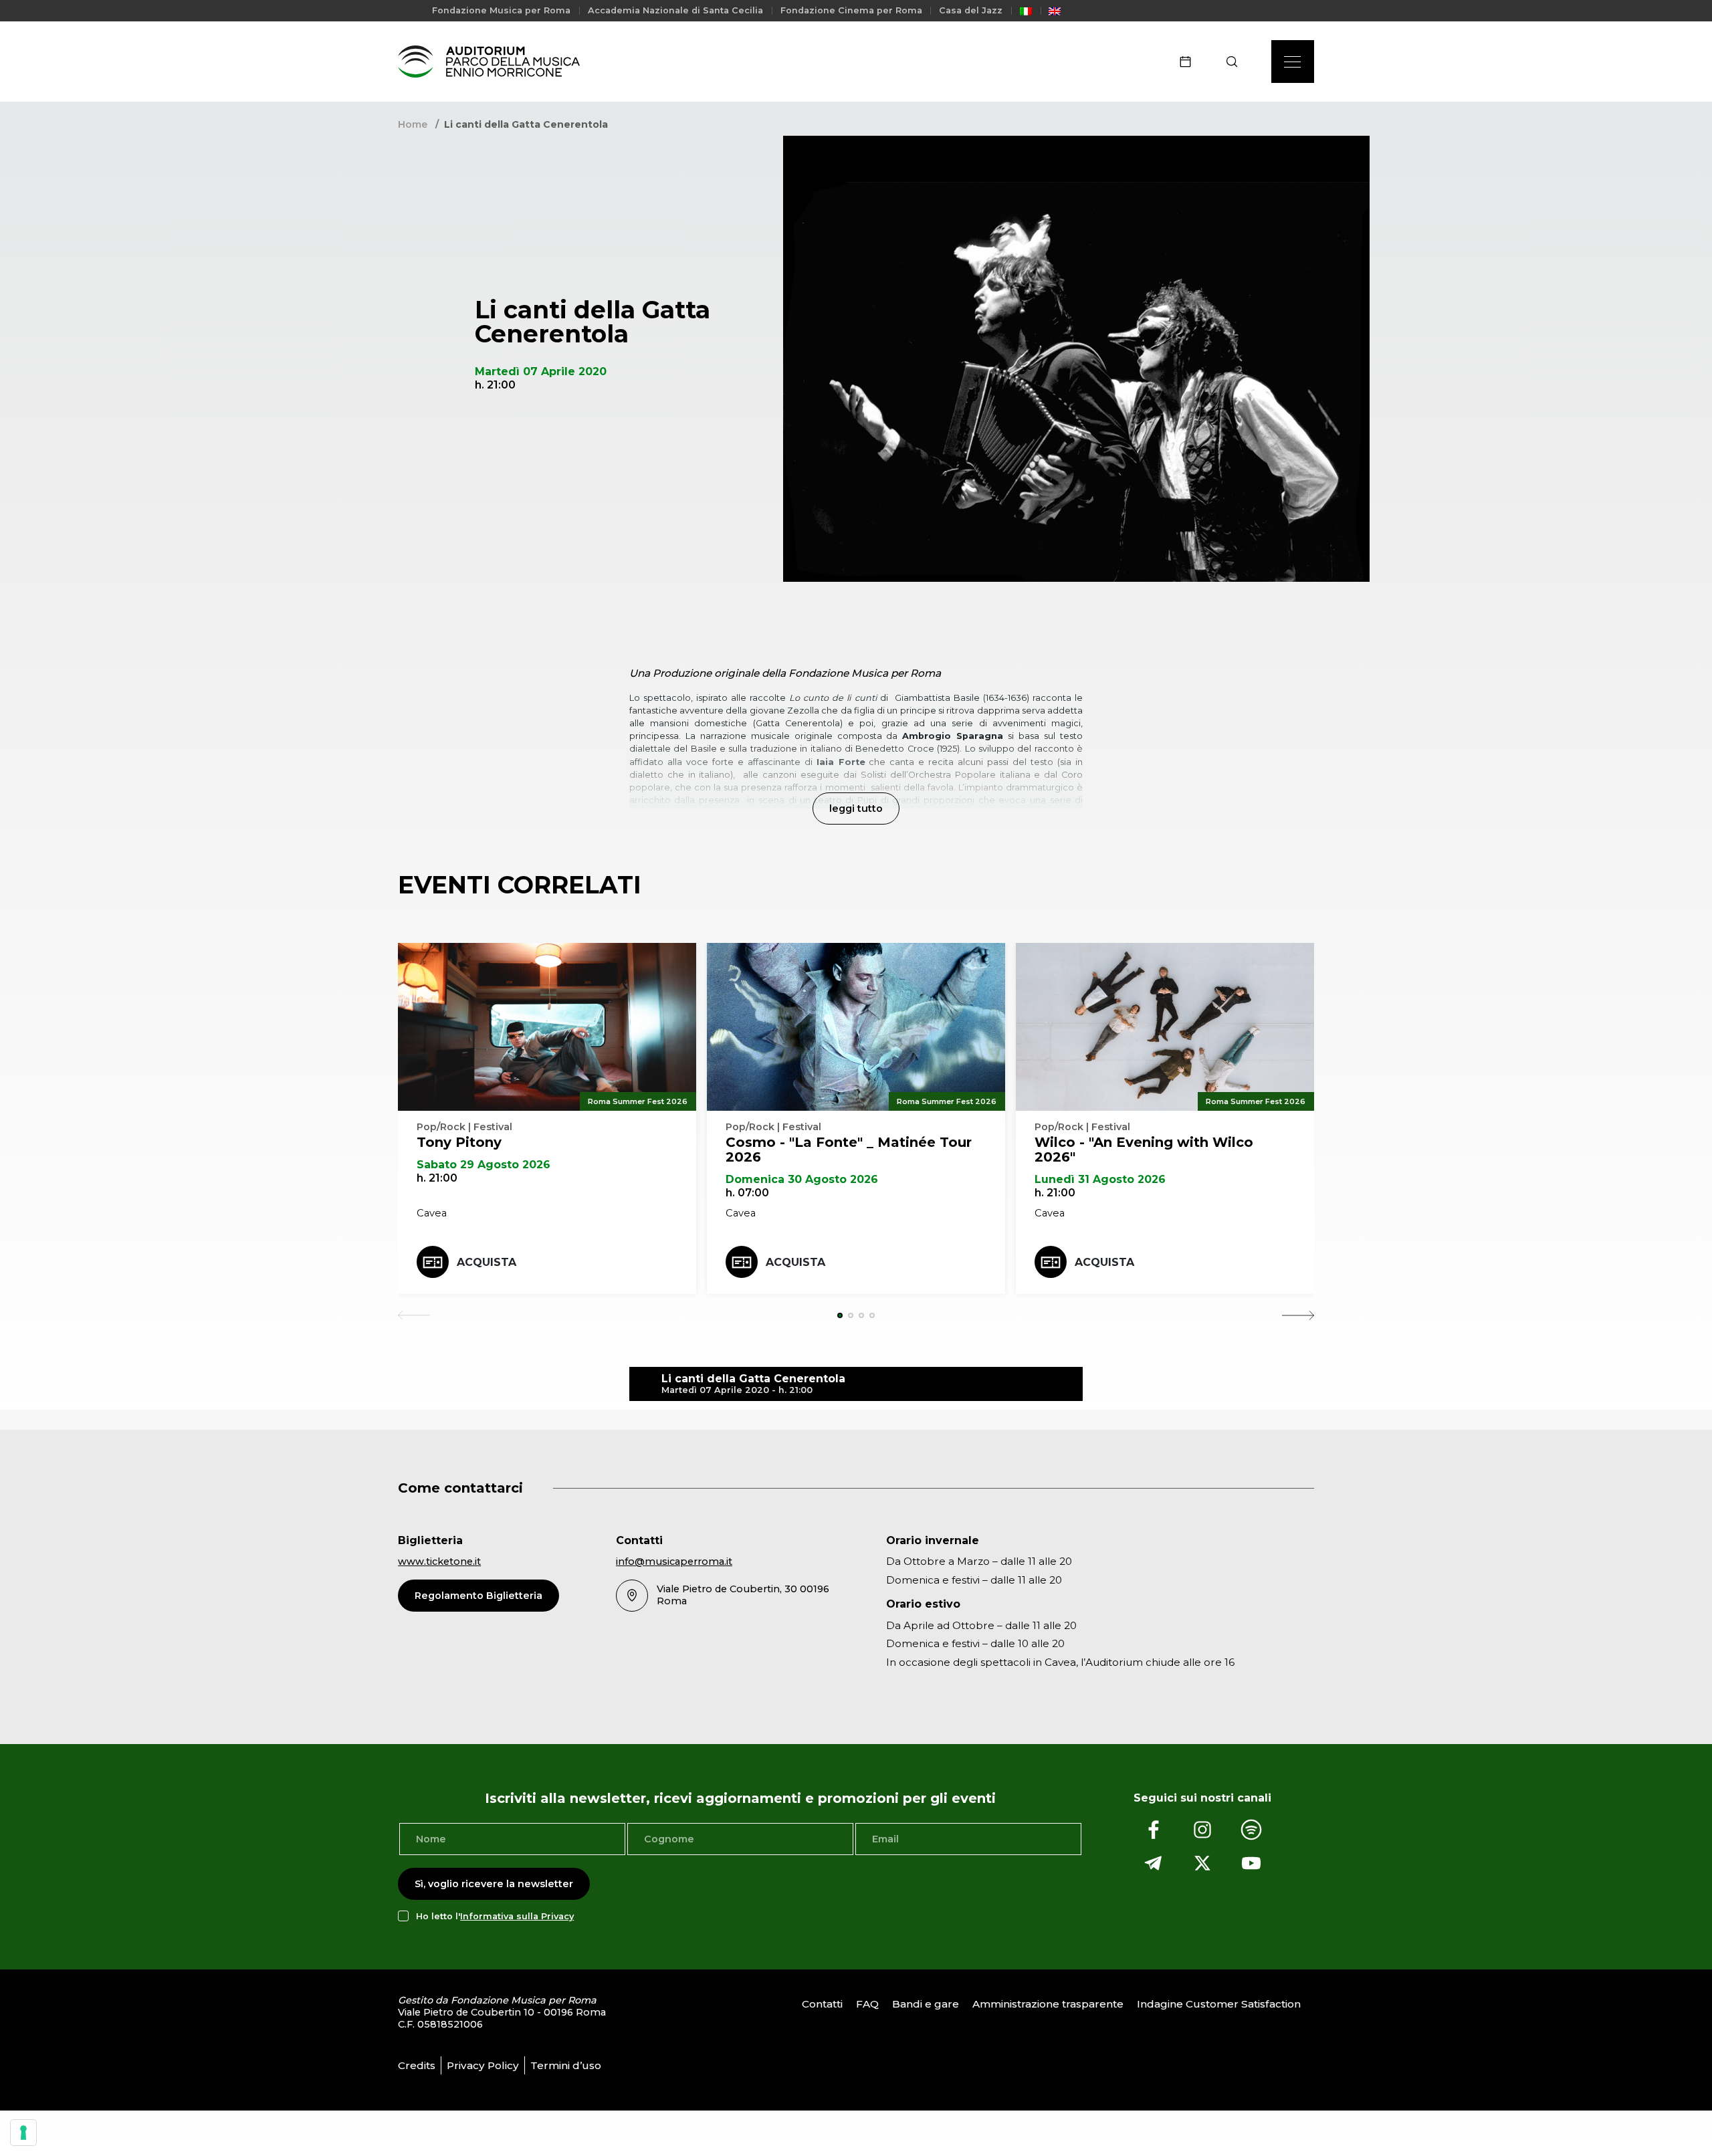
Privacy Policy (483, 2065)
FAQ (867, 2005)
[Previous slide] (414, 1315)
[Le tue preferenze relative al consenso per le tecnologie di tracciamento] (23, 2133)
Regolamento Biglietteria (478, 1596)
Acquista (487, 1262)
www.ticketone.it (439, 1561)
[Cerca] (1236, 62)
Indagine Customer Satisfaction (1219, 2005)
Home (413, 124)
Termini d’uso (566, 2065)
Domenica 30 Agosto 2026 (802, 1179)
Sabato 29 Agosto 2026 (484, 1165)
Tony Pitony (459, 1142)
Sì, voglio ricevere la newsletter (494, 1884)
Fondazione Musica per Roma (501, 10)
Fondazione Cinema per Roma (851, 10)
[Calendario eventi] (1190, 62)
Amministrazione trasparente (1048, 2005)
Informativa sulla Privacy (517, 1916)
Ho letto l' (495, 1916)
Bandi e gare (926, 2005)
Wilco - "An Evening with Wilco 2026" (1144, 1150)
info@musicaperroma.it (674, 1561)
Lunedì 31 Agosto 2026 (1100, 1179)
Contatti (822, 2005)
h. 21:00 (437, 1178)
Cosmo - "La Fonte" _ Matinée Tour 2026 (849, 1150)
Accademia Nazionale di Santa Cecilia (675, 10)
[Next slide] (1298, 1315)
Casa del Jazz (971, 10)
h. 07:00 (747, 1193)
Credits (417, 2065)
